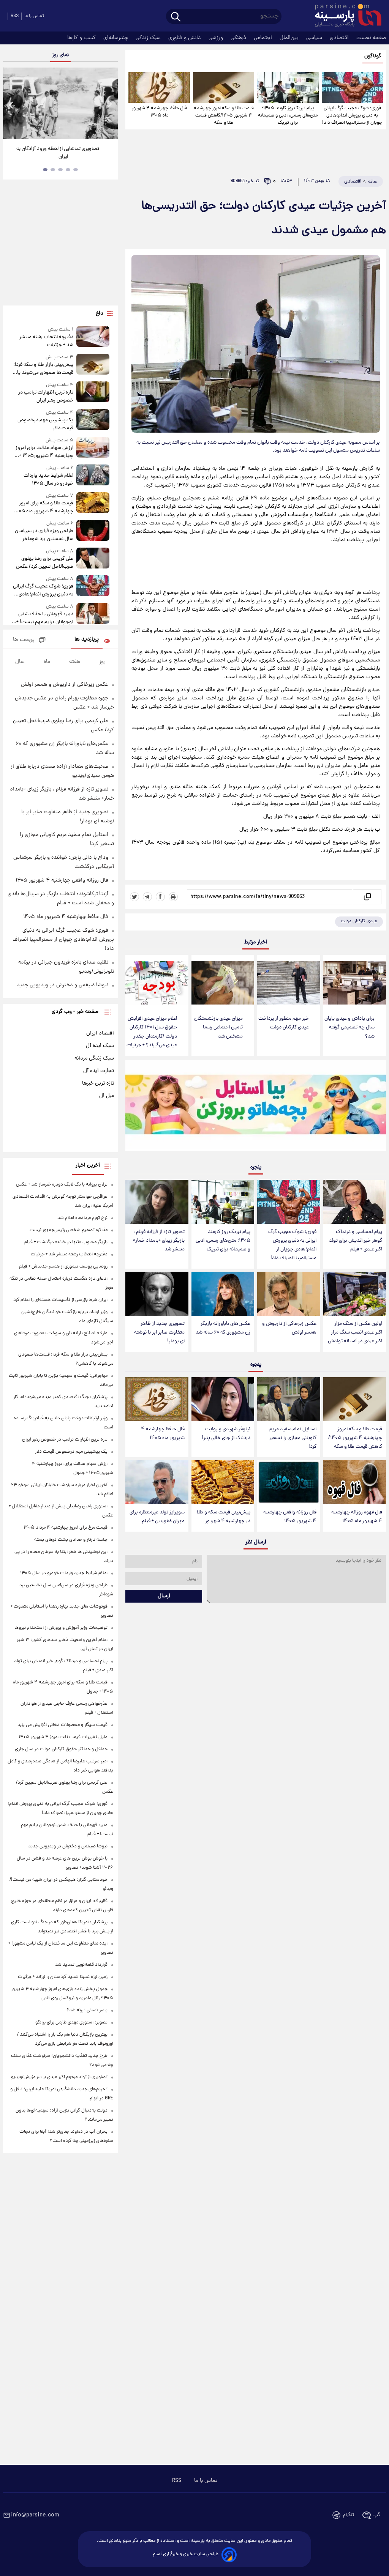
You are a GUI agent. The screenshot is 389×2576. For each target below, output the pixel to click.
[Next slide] (109, 105)
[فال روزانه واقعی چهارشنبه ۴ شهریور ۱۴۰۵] (289, 1482)
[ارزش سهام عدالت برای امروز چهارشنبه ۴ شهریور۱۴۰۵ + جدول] (93, 448)
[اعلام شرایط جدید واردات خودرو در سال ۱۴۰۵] (93, 476)
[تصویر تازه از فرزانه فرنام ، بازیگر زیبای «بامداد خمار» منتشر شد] (157, 1202)
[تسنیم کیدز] (256, 1107)
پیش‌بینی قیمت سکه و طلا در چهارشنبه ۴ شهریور (224, 1517)
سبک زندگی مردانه (94, 1058)
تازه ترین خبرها (98, 1083)
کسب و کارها (82, 38)
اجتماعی (264, 38)
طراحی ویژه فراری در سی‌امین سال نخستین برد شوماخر (44, 535)
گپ (377, 2515)
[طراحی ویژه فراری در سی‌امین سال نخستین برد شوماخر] (93, 531)
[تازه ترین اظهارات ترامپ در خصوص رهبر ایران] (93, 393)
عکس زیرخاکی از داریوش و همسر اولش (289, 1328)
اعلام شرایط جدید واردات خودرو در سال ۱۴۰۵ (48, 480)
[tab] (76, 170)
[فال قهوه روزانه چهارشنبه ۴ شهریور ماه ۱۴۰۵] (355, 1482)
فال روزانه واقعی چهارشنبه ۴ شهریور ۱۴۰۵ (290, 1517)
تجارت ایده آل (99, 1071)
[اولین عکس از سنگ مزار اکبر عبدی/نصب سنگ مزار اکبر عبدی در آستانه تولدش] (355, 1294)
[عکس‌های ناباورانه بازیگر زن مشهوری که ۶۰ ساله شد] (223, 1294)
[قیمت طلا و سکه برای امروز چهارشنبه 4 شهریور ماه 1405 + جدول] (93, 504)
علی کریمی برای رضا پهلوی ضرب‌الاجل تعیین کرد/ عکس (45, 563)
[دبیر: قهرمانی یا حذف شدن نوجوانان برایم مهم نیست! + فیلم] (93, 615)
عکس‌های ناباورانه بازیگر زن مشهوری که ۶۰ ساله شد (223, 1328)
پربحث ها (24, 640)
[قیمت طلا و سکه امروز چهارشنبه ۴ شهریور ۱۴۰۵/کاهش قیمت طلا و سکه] (224, 87)
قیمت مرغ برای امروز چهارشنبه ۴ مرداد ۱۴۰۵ (66, 1528)
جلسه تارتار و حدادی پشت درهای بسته (71, 1540)
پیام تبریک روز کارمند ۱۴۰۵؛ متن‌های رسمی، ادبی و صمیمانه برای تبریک (288, 116)
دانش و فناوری (185, 38)
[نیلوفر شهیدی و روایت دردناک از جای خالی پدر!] (223, 1399)
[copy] (367, 897)
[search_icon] (176, 17)
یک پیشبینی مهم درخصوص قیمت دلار (45, 424)
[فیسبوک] (160, 897)
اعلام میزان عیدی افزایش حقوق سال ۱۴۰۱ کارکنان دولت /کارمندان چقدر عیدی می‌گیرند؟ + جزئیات (152, 1032)
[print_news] (173, 897)
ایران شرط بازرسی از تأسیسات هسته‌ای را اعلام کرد (60, 1300)
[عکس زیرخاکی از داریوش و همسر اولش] (289, 1294)
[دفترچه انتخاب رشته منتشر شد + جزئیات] (93, 338)
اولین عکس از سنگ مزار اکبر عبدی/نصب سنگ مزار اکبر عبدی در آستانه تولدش (355, 1333)
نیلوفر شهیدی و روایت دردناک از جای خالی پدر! (226, 1434)
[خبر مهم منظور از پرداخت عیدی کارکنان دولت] (289, 983)
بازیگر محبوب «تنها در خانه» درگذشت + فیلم (66, 1242)
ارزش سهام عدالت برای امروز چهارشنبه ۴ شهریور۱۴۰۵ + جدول (44, 452)
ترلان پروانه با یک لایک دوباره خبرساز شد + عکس (62, 1185)
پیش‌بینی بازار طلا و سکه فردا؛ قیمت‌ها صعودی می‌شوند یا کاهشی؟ (43, 369)
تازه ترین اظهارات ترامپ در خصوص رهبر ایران (46, 397)
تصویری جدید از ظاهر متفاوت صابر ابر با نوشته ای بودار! (159, 1333)
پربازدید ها (87, 640)
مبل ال (107, 1096)
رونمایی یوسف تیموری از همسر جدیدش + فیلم (63, 1267)
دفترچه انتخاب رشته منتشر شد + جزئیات (46, 341)
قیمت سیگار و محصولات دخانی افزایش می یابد (62, 1725)
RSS (15, 16)
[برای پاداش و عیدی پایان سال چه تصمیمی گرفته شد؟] (355, 983)
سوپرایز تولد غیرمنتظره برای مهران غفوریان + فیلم (157, 1517)
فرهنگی (239, 38)
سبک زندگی (149, 38)
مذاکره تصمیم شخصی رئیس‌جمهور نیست (69, 1230)
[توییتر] (134, 897)
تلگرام (349, 2515)
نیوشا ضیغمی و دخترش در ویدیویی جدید (62, 985)
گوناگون (373, 56)
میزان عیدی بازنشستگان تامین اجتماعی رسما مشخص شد (218, 1027)
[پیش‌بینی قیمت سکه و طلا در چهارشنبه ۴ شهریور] (223, 1482)
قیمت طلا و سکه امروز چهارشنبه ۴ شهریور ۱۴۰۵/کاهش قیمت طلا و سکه (224, 116)
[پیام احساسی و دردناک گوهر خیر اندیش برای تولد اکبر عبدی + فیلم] (355, 1202)
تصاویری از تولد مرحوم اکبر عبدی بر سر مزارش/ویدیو (59, 2077)
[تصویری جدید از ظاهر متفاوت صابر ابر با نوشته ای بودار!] (157, 1294)
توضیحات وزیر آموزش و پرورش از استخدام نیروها (61, 1628)
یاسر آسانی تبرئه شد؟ (87, 2010)
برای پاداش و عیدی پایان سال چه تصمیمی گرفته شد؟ (349, 1027)
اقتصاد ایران (100, 1033)
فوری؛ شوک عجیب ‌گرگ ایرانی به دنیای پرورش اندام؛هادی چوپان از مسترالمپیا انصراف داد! (352, 116)
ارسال (164, 1596)
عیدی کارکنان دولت (359, 921)
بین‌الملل (290, 38)
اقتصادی (340, 38)
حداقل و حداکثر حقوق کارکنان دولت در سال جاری (61, 1749)
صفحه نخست (371, 38)
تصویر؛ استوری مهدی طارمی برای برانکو (71, 2023)
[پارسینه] (344, 16)
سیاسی (315, 38)
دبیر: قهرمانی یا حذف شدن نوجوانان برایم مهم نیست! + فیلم (45, 618)
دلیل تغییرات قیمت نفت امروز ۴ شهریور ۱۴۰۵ (63, 1737)
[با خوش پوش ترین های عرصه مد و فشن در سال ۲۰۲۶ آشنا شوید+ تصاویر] (60, 103)
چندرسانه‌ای (116, 38)
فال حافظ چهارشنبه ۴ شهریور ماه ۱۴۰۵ (159, 112)
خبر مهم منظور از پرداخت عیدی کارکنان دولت (284, 1023)
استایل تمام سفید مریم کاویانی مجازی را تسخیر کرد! (293, 1438)
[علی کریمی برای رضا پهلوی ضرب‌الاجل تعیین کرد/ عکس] (93, 559)
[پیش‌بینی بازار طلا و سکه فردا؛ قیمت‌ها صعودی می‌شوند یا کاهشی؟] (93, 365)
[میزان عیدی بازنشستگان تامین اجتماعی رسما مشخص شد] (223, 983)
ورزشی (217, 38)
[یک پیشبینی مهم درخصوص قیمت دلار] (93, 421)
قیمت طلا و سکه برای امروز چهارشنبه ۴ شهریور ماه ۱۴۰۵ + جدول (43, 507)
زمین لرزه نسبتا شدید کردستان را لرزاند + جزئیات (63, 1977)
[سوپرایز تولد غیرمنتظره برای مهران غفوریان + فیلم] (157, 1482)
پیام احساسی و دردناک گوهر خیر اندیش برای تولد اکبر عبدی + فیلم (356, 1241)
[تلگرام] (147, 897)
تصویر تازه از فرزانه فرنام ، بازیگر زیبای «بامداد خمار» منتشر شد (159, 1241)
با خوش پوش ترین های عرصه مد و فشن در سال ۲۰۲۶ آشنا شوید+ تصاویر (58, 153)
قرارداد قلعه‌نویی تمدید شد (81, 1965)
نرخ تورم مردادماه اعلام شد (82, 1218)
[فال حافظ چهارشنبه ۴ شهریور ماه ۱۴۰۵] (159, 87)
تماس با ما (34, 16)
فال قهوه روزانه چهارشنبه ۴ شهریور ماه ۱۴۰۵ (357, 1517)
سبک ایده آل (100, 1046)
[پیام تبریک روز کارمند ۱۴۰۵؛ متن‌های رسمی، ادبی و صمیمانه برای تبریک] (288, 87)
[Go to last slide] (11, 105)
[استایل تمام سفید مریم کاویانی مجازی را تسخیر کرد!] (289, 1399)
